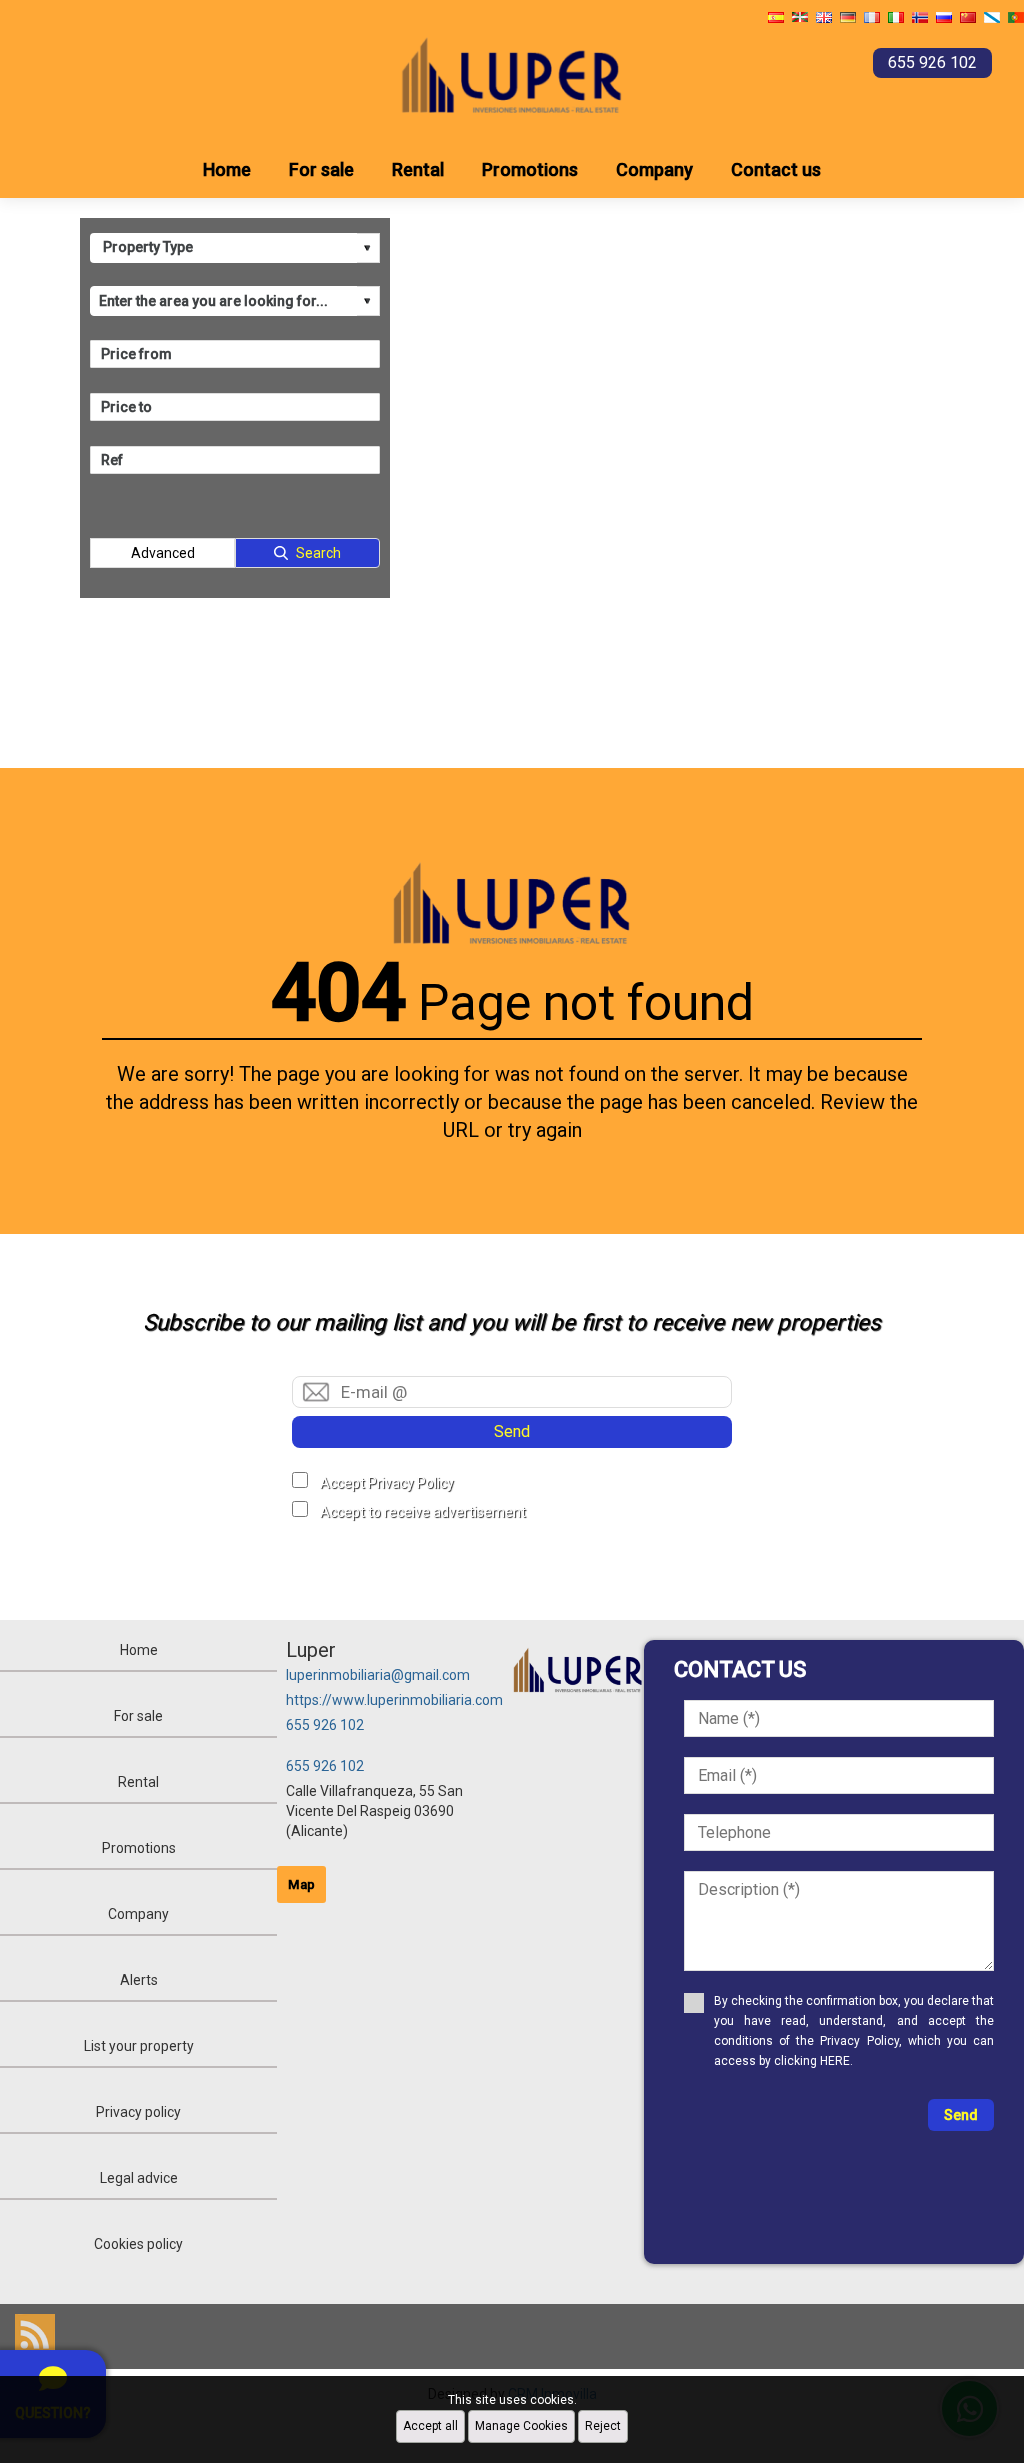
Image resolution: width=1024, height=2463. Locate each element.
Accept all (430, 2426)
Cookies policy (138, 2244)
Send (512, 1431)
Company (654, 169)
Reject (603, 2426)
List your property (139, 2046)
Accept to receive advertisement (423, 1512)
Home (227, 169)
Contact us (776, 169)
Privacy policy (138, 2112)
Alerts (139, 1980)
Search (318, 553)
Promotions (530, 169)
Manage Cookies (521, 2426)
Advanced (163, 553)
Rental (418, 169)
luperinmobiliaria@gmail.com (378, 1675)
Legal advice (139, 2178)
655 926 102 (325, 1725)
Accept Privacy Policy (387, 1483)
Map (301, 1884)
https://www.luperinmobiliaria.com (394, 1700)
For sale (321, 169)
